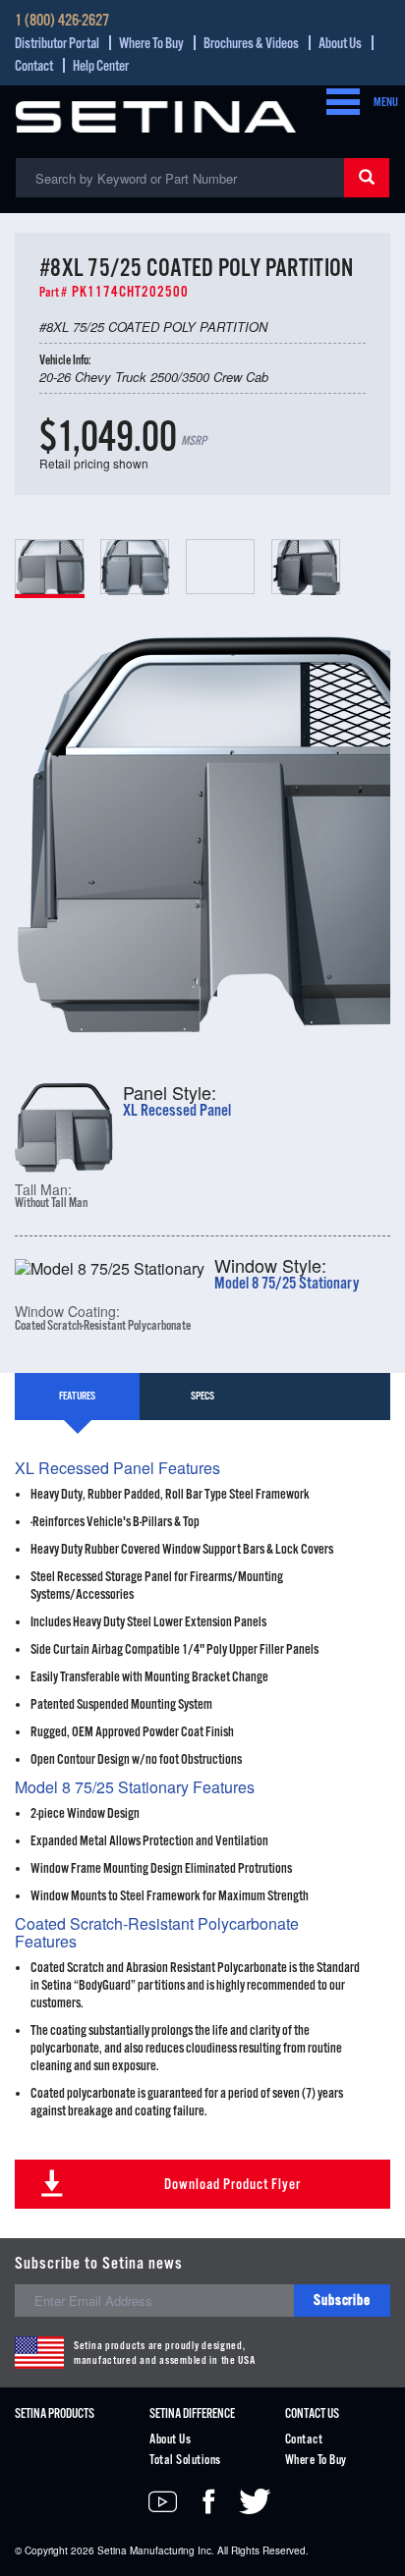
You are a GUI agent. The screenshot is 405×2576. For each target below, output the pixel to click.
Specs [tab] (202, 1397)
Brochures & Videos (251, 44)
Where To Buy (151, 44)
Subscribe (342, 2301)
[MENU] (337, 103)
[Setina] (156, 114)
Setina (112, 2550)
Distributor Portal (57, 44)
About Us (340, 44)
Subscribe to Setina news (99, 2264)
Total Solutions (185, 2461)
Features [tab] (77, 1397)
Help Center (101, 66)
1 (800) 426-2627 (62, 22)
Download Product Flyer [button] (232, 2185)
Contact (34, 66)
